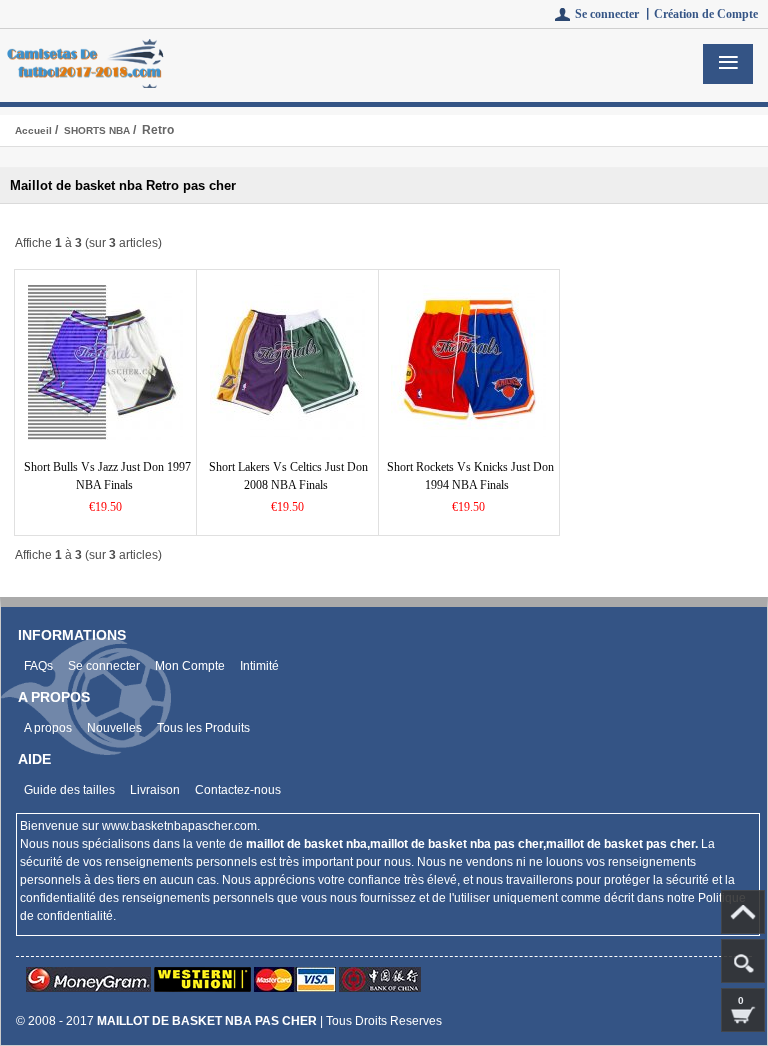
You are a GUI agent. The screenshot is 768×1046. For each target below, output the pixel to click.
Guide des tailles (69, 790)
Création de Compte (706, 14)
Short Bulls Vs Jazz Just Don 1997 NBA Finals (107, 476)
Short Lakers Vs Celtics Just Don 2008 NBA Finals (288, 476)
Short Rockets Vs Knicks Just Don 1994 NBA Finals (470, 476)
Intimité (259, 666)
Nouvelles (114, 728)
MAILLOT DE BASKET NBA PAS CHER (207, 1021)
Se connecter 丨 (614, 14)
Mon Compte (190, 666)
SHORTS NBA (97, 130)
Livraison (155, 790)
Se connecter (104, 666)
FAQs (38, 666)
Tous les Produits (203, 728)
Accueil (33, 130)
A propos (48, 728)
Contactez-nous (238, 790)
